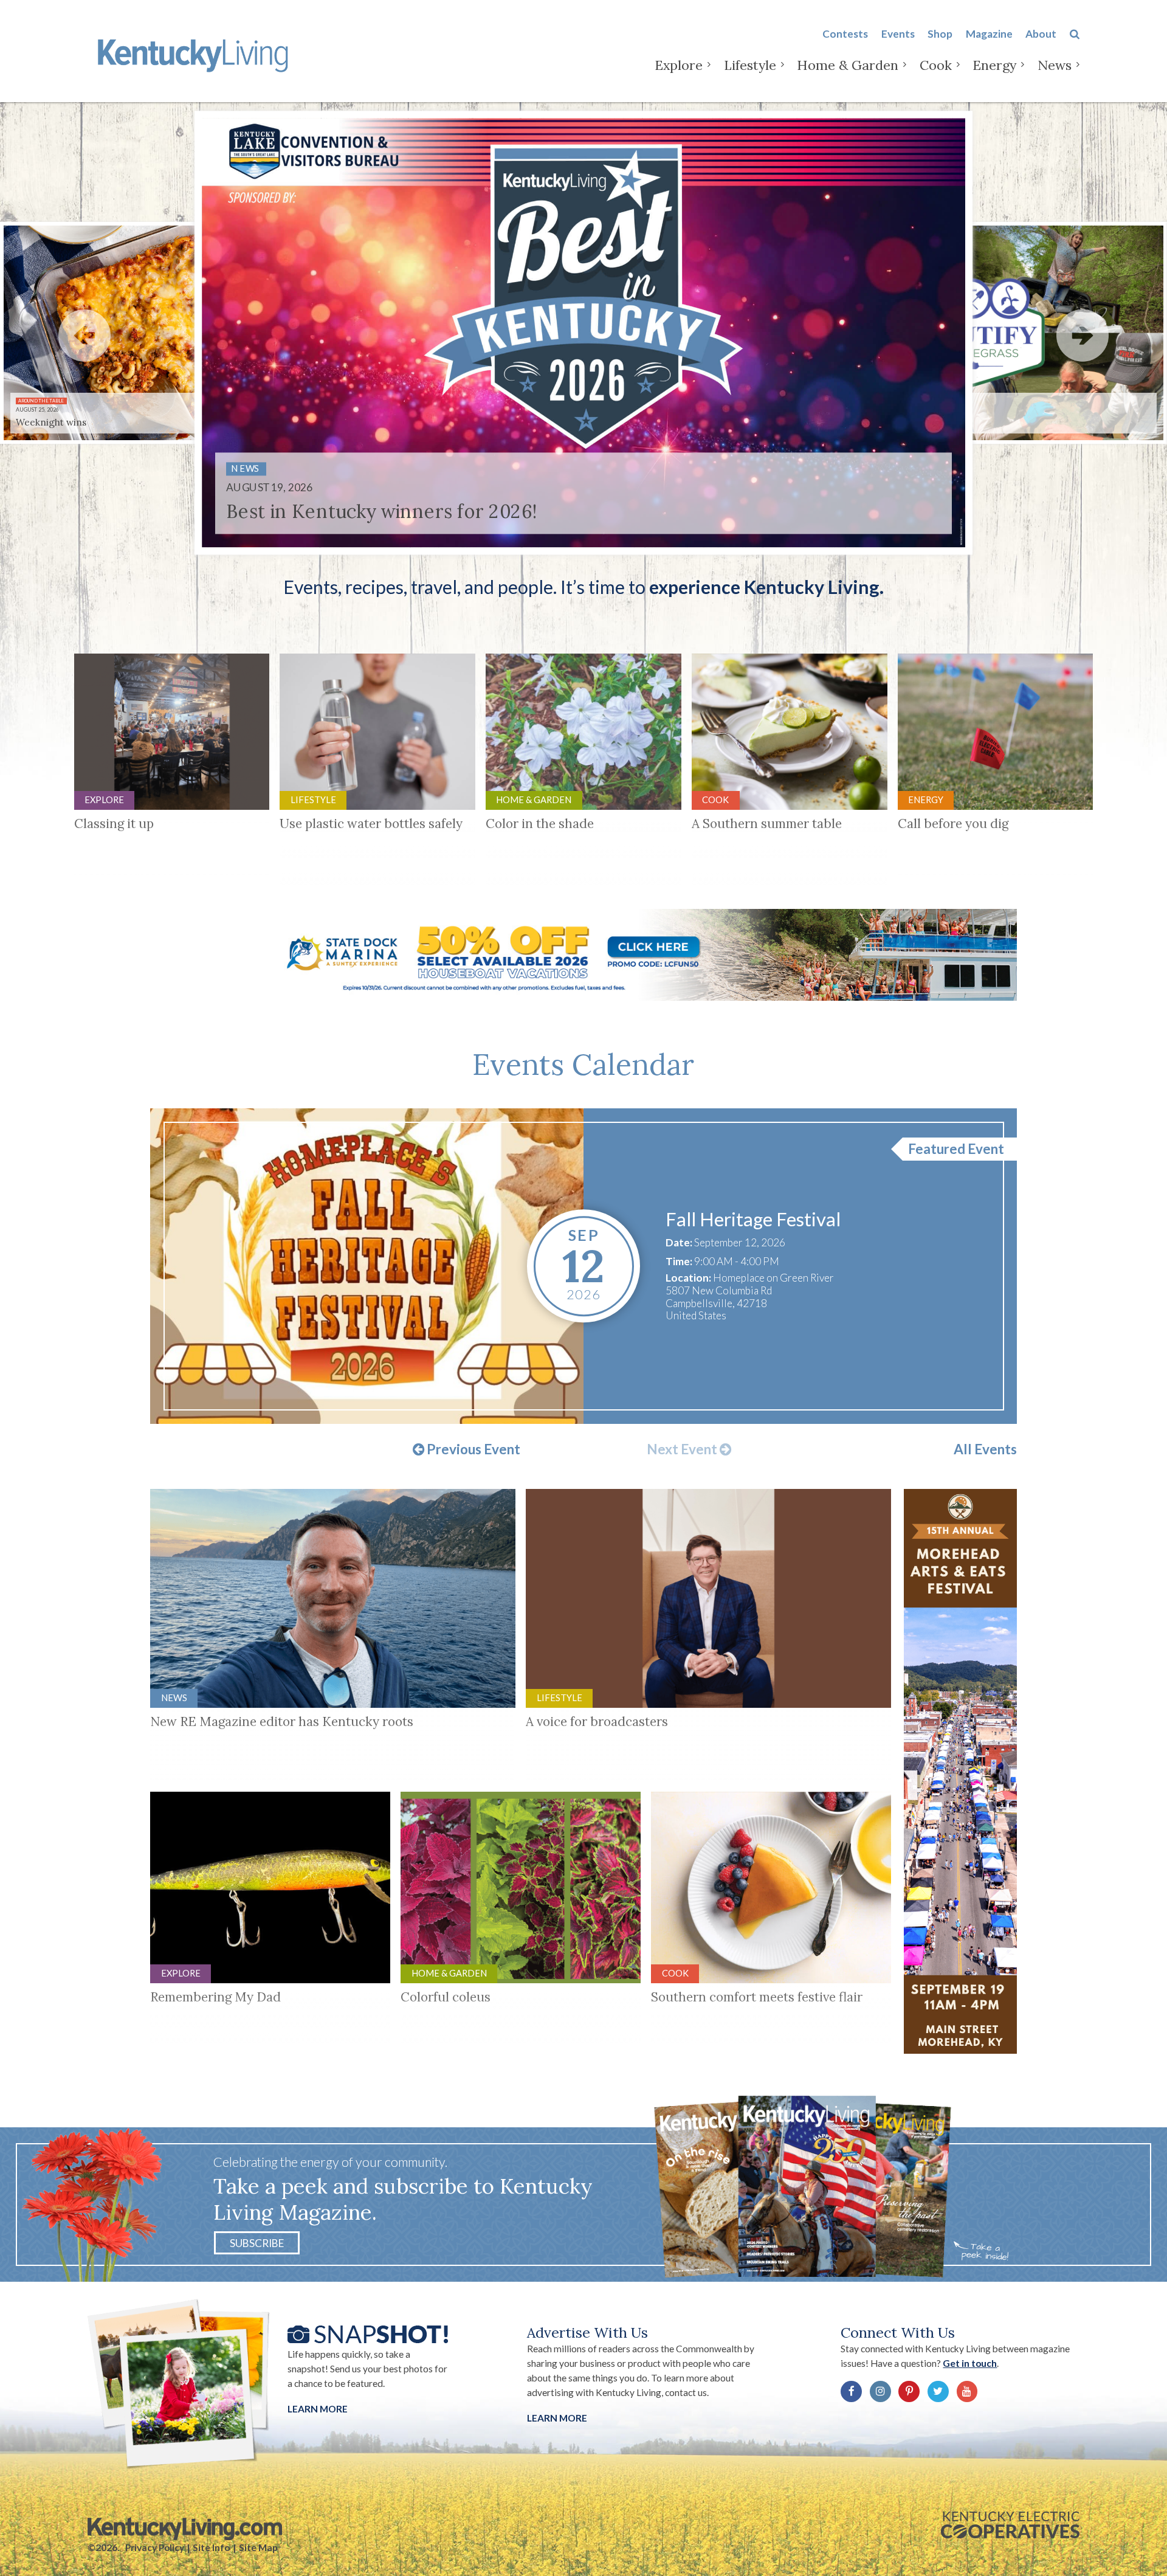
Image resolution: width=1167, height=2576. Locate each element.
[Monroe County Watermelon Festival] (367, 1266)
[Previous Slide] (84, 335)
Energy (994, 65)
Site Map (258, 2547)
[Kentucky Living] (195, 54)
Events (898, 34)
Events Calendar (583, 1064)
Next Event (683, 1449)
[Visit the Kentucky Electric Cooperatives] (1010, 2525)
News (1055, 65)
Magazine (989, 34)
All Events (985, 1449)
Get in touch (970, 2363)
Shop (940, 34)
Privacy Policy (155, 2547)
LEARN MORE (557, 2418)
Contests (845, 34)
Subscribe (257, 2243)
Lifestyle (750, 65)
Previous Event (472, 1449)
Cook (936, 65)
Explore (679, 65)
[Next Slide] (1083, 335)
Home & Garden (848, 65)
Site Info (211, 2547)
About (1041, 34)
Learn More (318, 2409)
